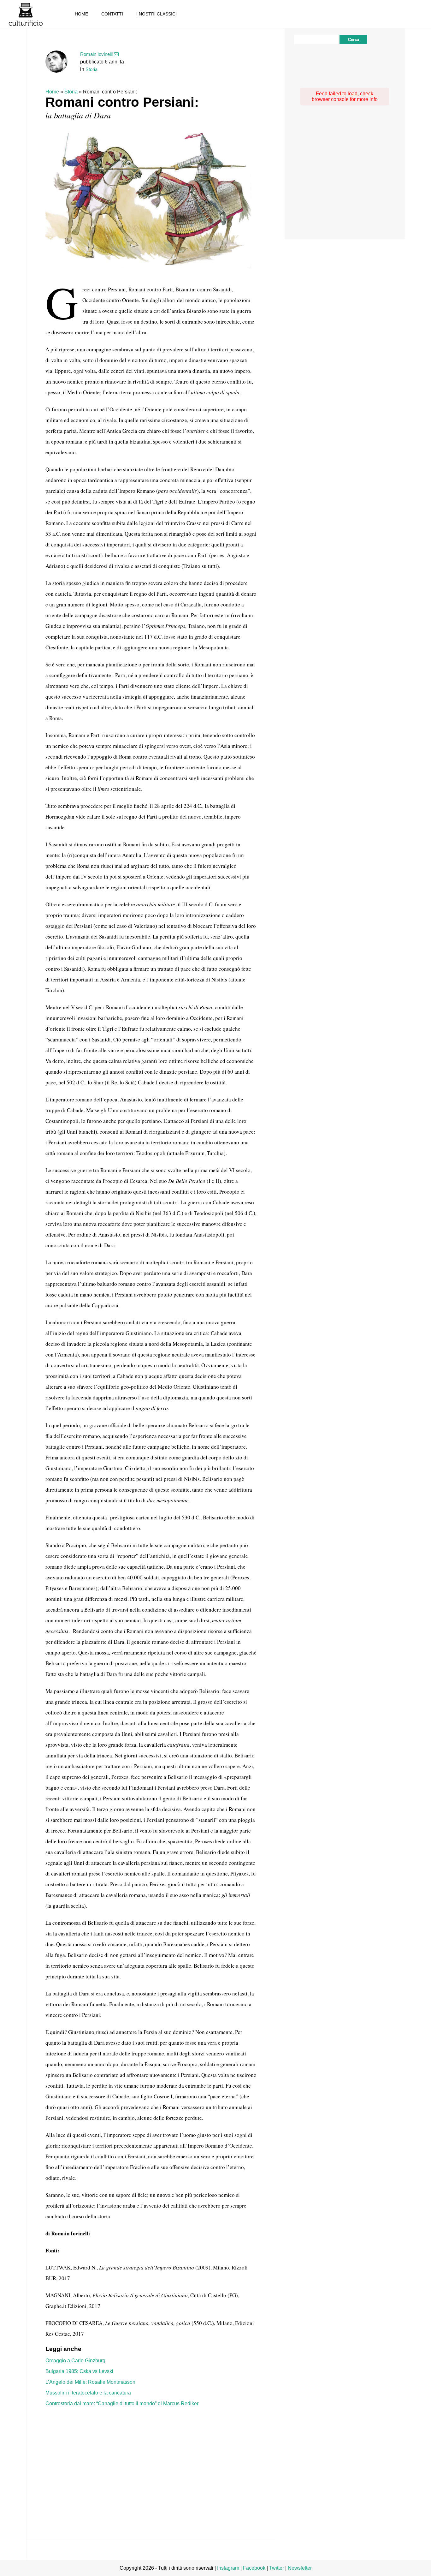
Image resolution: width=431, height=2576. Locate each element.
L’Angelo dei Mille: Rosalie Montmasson (90, 2382)
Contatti (112, 14)
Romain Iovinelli (96, 54)
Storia (92, 69)
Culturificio (26, 14)
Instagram (228, 2568)
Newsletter (300, 2568)
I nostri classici (156, 14)
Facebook (254, 2568)
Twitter (277, 2568)
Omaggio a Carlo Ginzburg (75, 2361)
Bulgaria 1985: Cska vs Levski (79, 2371)
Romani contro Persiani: (122, 102)
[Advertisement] (151, 2463)
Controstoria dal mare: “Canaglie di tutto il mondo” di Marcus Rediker (122, 2403)
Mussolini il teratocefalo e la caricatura (88, 2393)
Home (81, 14)
